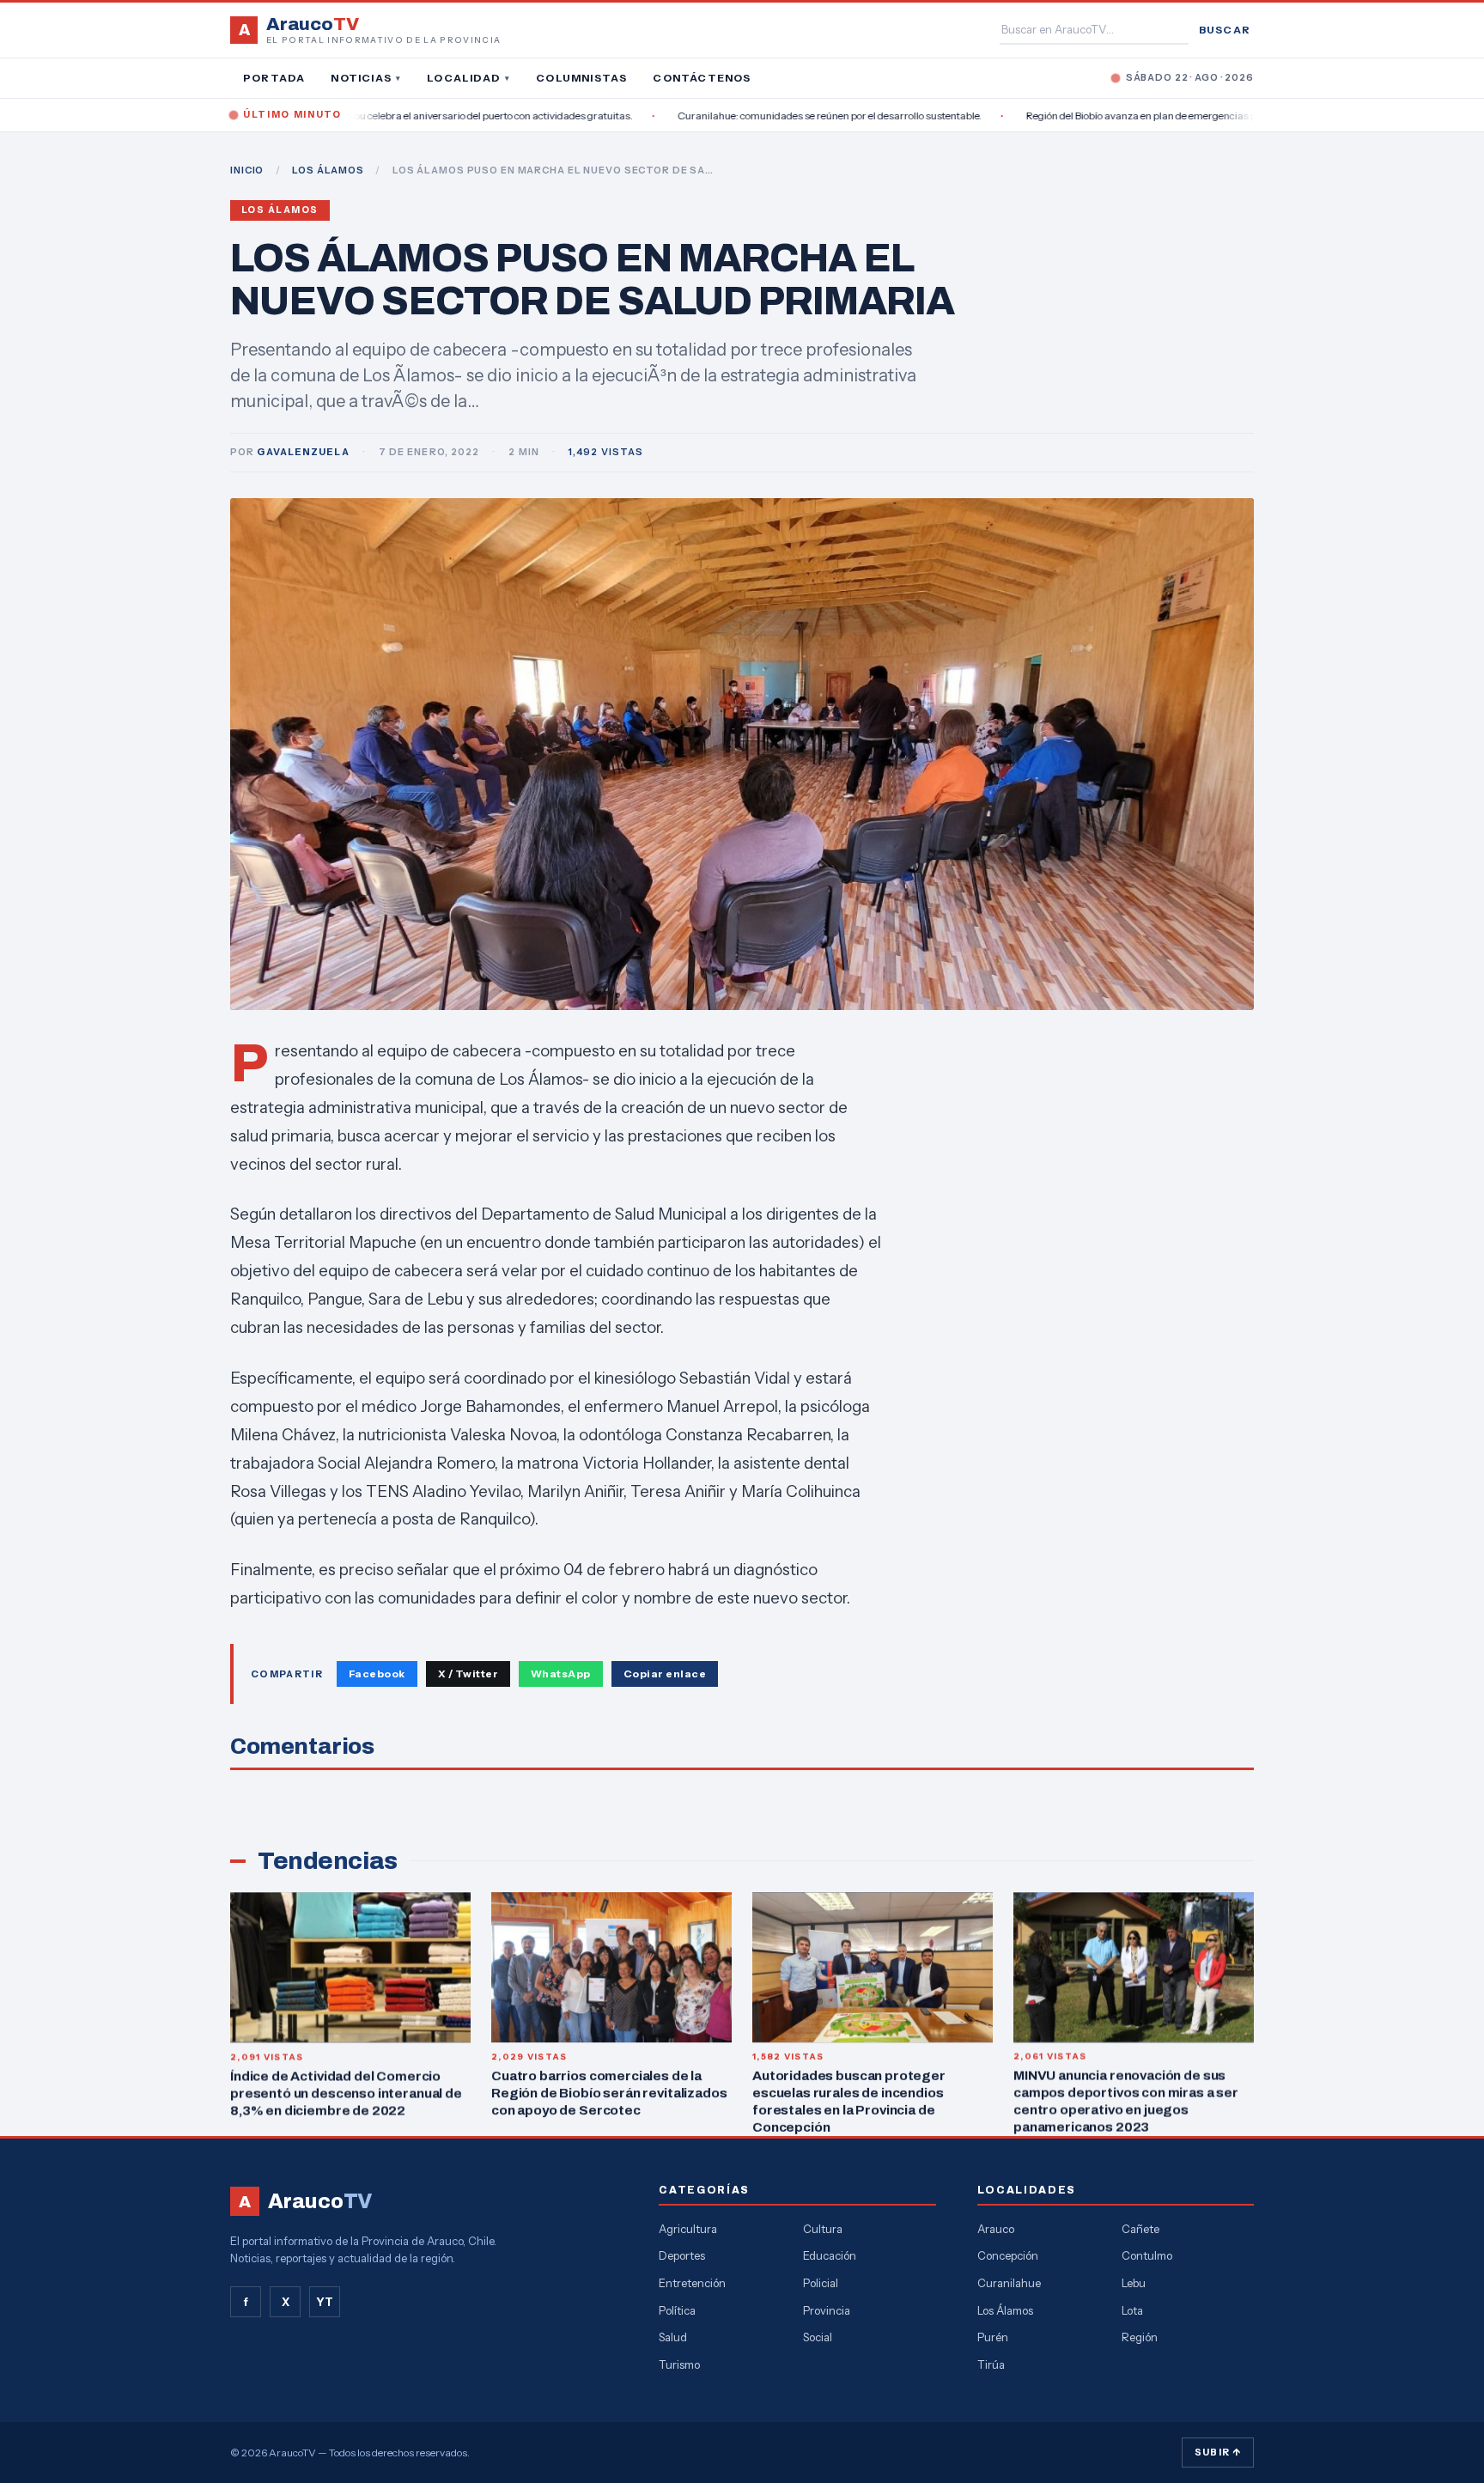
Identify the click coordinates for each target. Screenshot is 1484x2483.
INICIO (247, 170)
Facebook (377, 1674)
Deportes (682, 2255)
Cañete (1140, 2229)
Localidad (468, 78)
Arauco (996, 2229)
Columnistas (581, 78)
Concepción (1008, 2255)
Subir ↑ (1218, 2452)
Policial (821, 2283)
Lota (1132, 2310)
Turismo (679, 2364)
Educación (830, 2255)
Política (677, 2310)
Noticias (366, 78)
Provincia (827, 2310)
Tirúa (991, 2364)
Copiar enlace (665, 1674)
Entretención (692, 2283)
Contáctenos (702, 78)
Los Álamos (280, 210)
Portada (274, 78)
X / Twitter (468, 1674)
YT (325, 2302)
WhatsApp (561, 1674)
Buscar (1225, 30)
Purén (993, 2337)
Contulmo (1147, 2255)
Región (1140, 2337)
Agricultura (688, 2229)
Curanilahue (1009, 2283)
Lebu (1134, 2283)
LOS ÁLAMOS (328, 170)
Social (818, 2337)
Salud (673, 2337)
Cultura (823, 2229)
